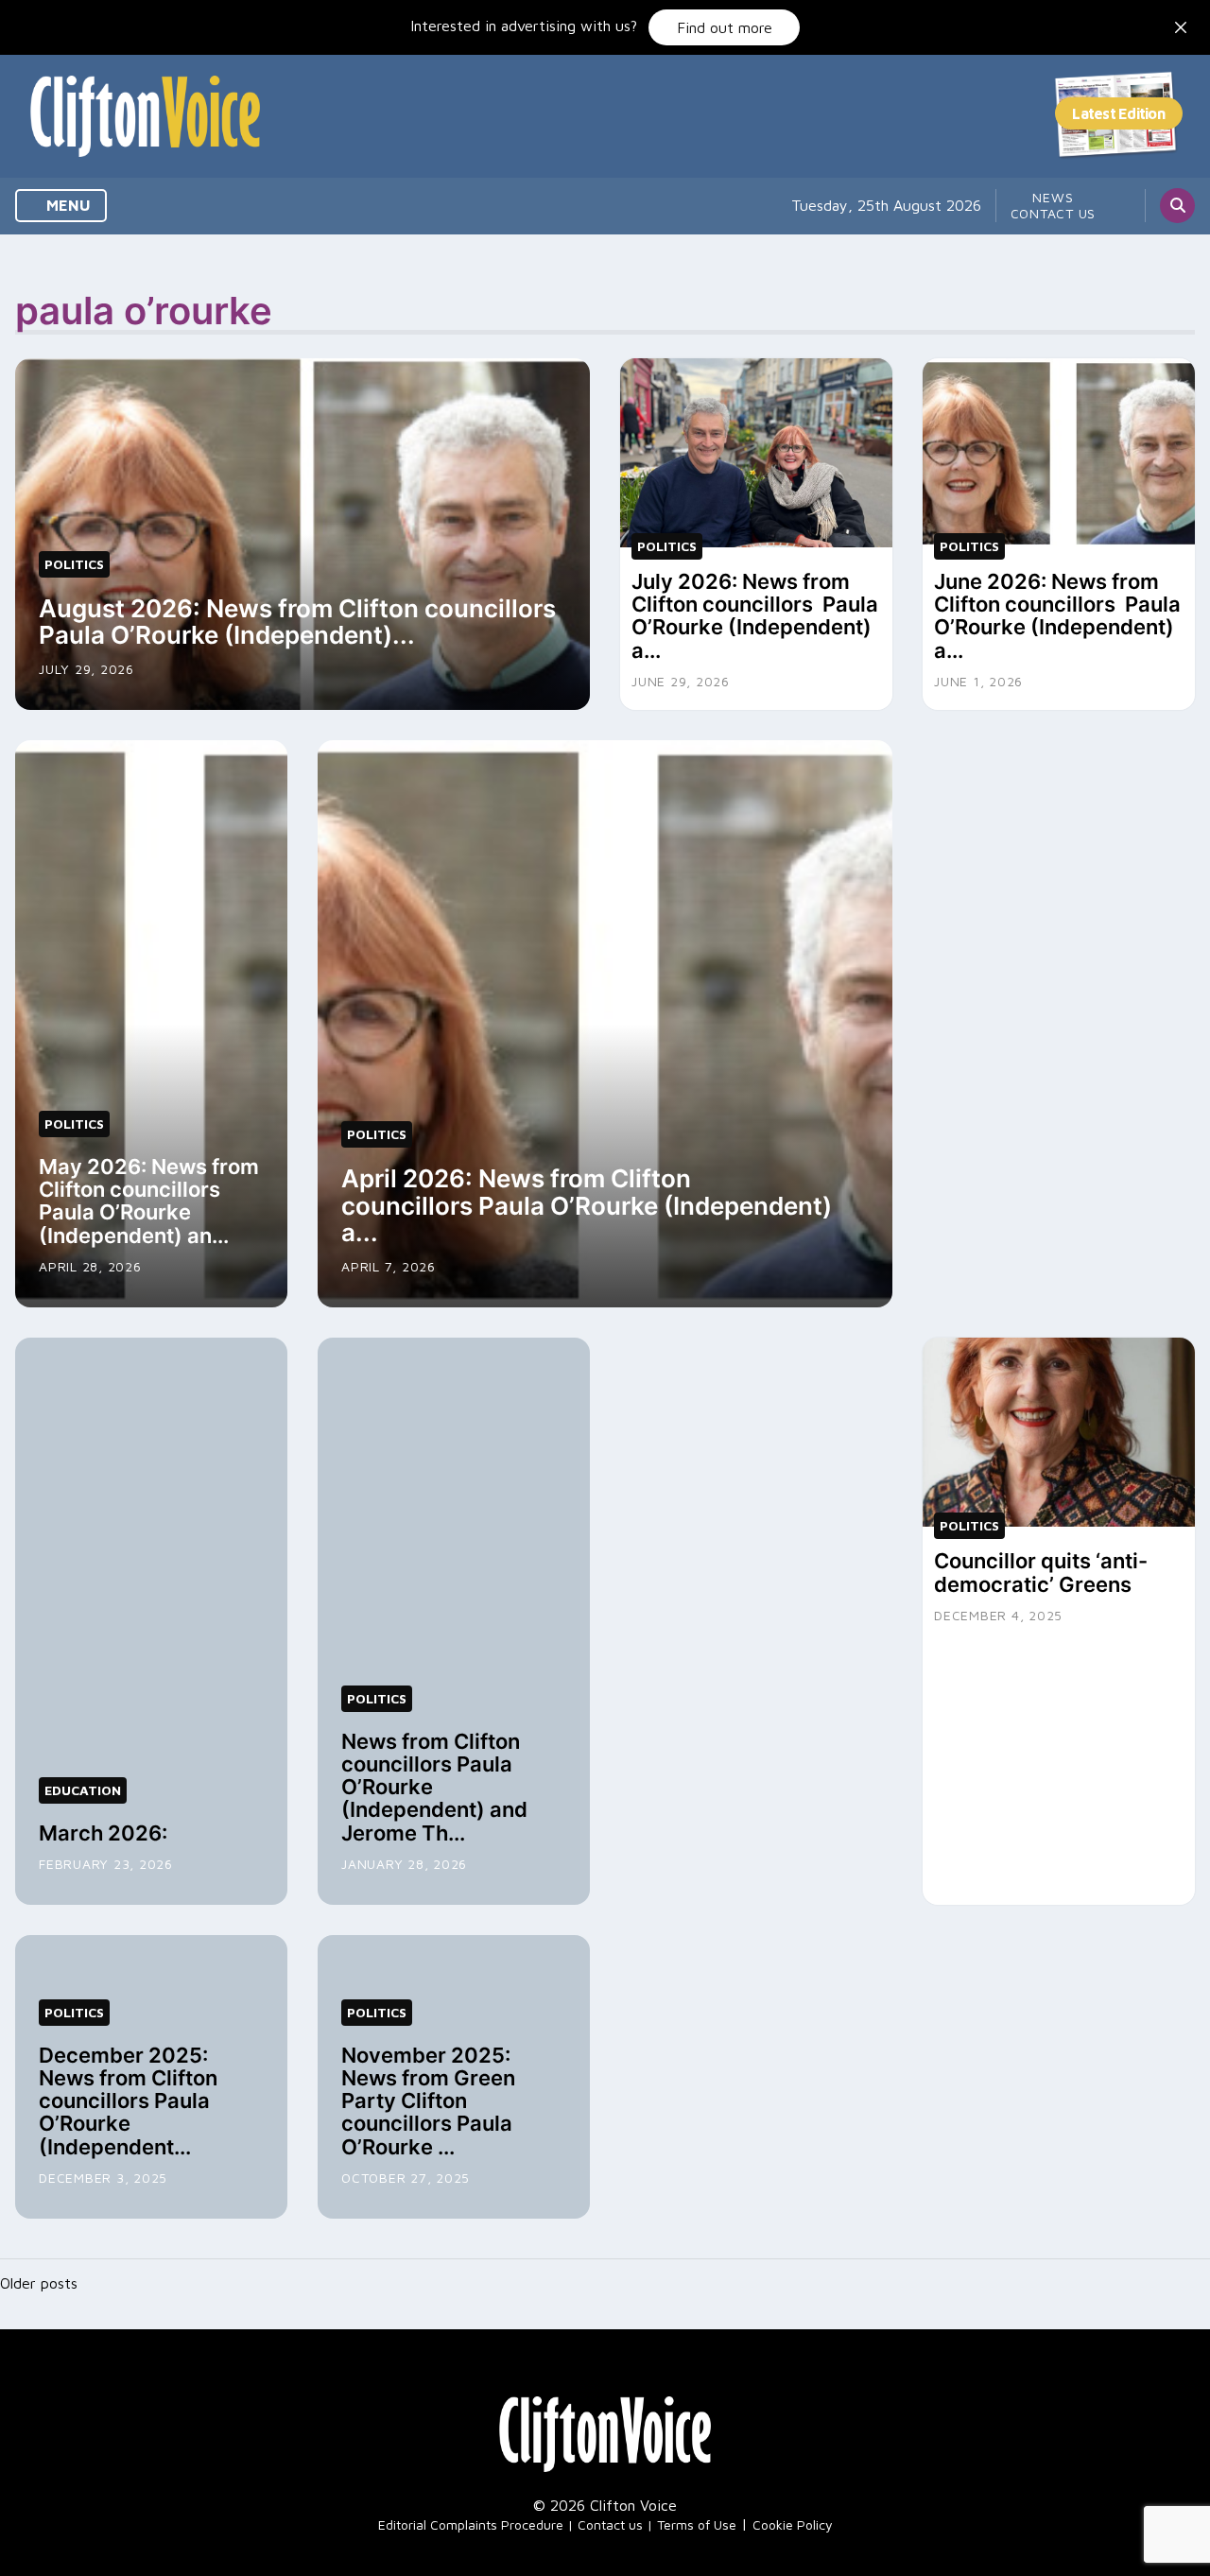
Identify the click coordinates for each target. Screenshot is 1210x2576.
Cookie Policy (793, 2524)
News (1053, 197)
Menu (67, 205)
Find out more (725, 27)
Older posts (39, 2283)
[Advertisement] (1059, 1024)
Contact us (1054, 213)
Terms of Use (697, 2524)
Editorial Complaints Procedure (471, 2524)
